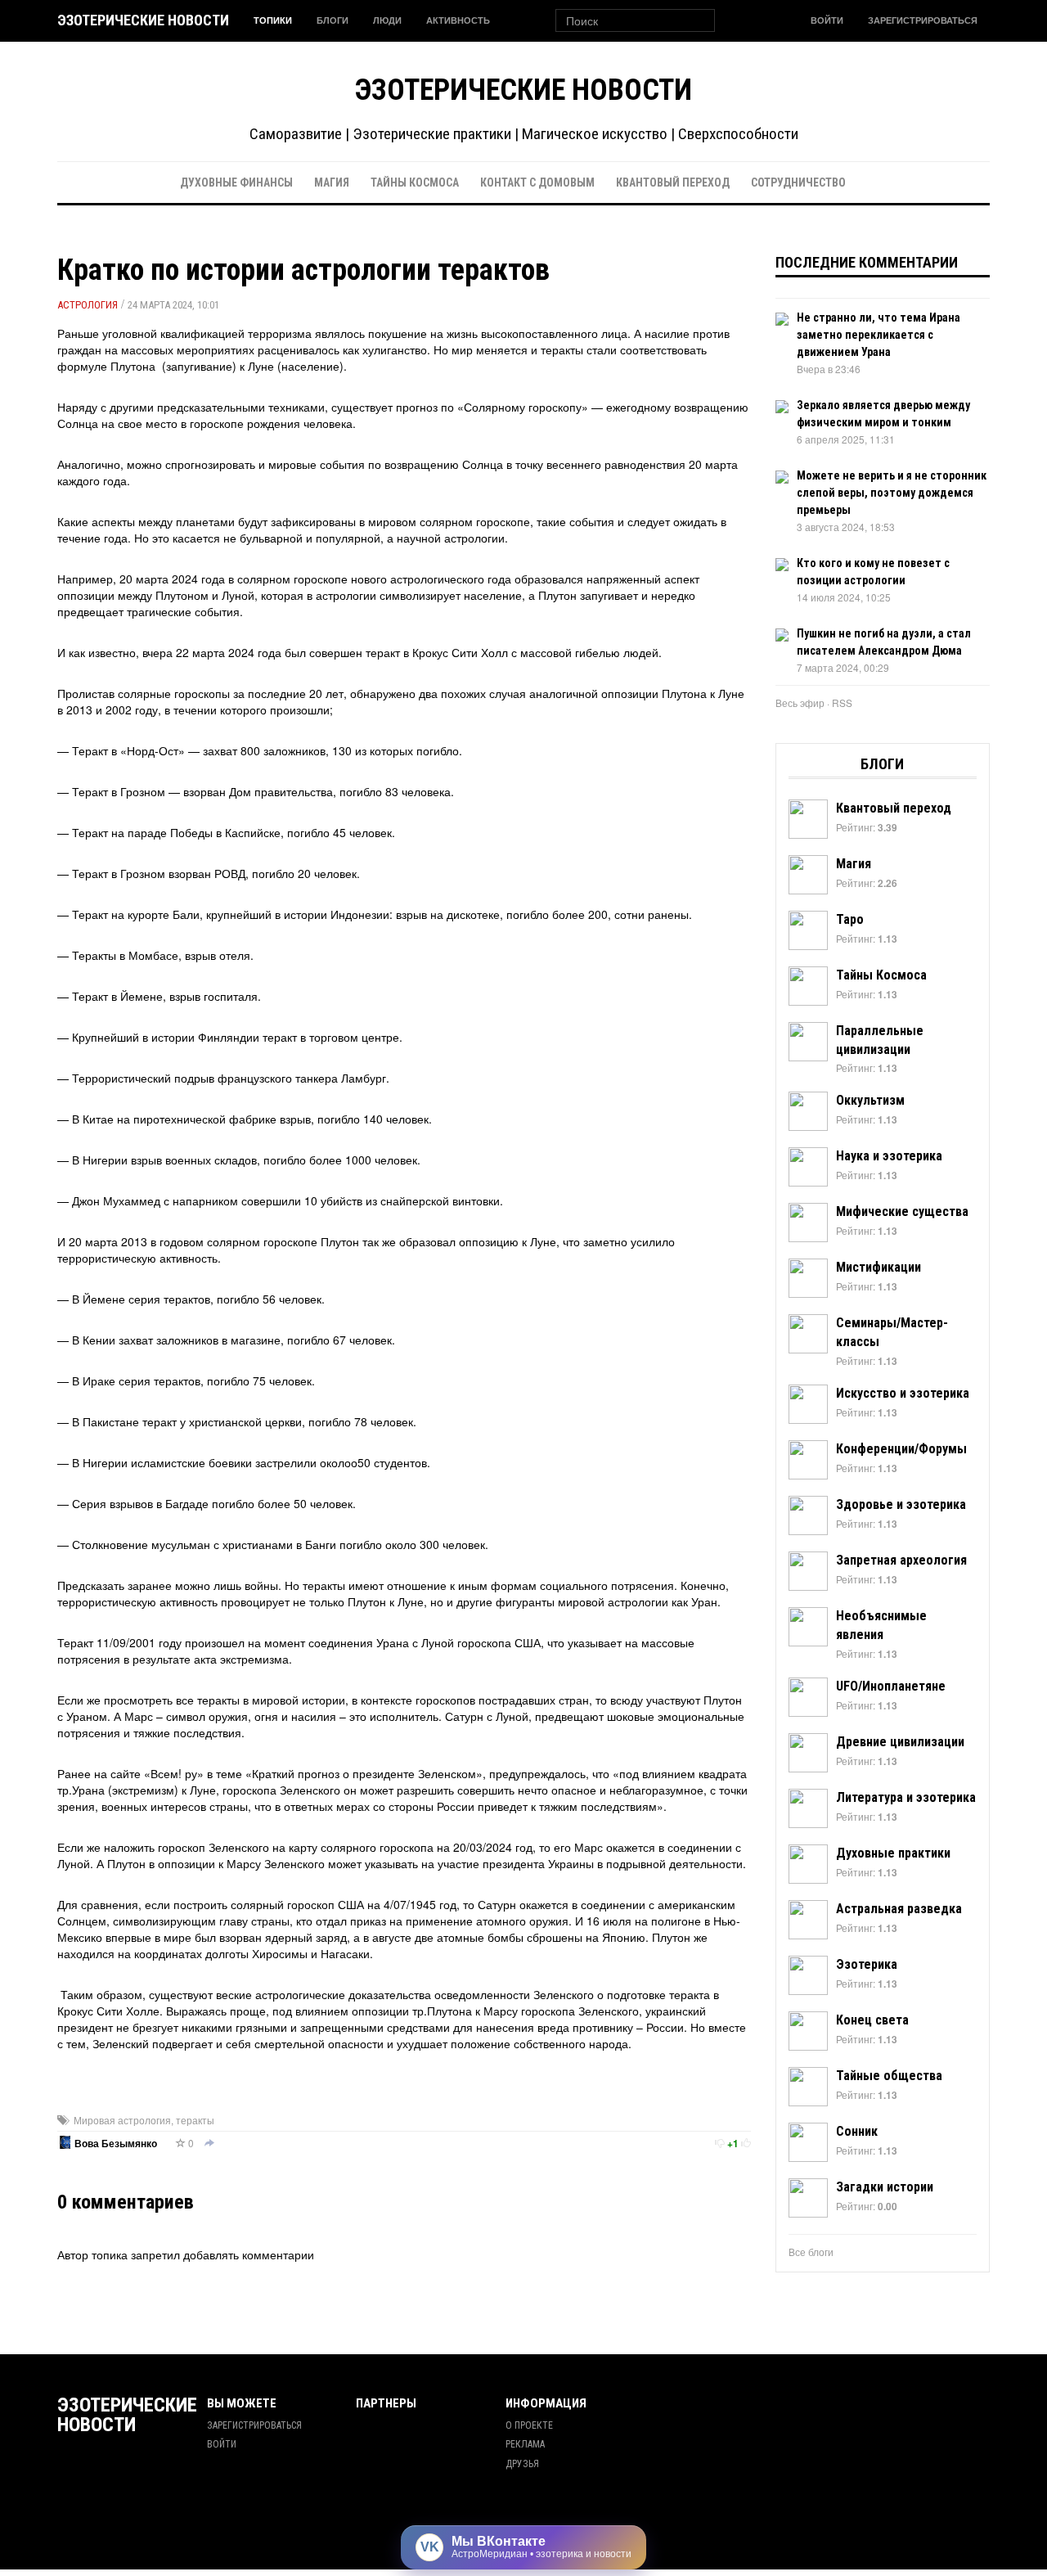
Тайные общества (889, 2076)
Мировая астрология (122, 2120)
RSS (842, 703)
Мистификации (878, 1267)
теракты (195, 2120)
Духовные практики (893, 1853)
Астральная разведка (899, 1909)
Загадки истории (885, 2187)
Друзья (522, 2464)
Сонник (857, 2131)
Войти (827, 20)
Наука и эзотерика (889, 1156)
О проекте (529, 2425)
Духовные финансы (236, 182)
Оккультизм (870, 1100)
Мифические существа (902, 1211)
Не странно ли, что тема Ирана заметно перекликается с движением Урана (878, 335)
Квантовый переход (673, 182)
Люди (387, 20)
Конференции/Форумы (901, 1449)
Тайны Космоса (415, 182)
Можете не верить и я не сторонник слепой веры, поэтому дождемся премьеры (892, 493)
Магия (332, 182)
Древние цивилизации (900, 1742)
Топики (273, 20)
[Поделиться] (209, 2144)
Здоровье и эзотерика (901, 1504)
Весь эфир (800, 703)
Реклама (525, 2444)
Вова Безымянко (116, 2144)
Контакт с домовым (537, 182)
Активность (458, 20)
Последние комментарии (867, 262)
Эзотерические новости (143, 20)
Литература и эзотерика (906, 1797)
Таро (850, 919)
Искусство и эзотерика (903, 1393)
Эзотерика (867, 1964)
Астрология (88, 305)
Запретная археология (901, 1560)
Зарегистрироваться (923, 20)
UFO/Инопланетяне (891, 1686)
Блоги (333, 20)
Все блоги (811, 2252)
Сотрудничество (798, 182)
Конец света (872, 2020)
